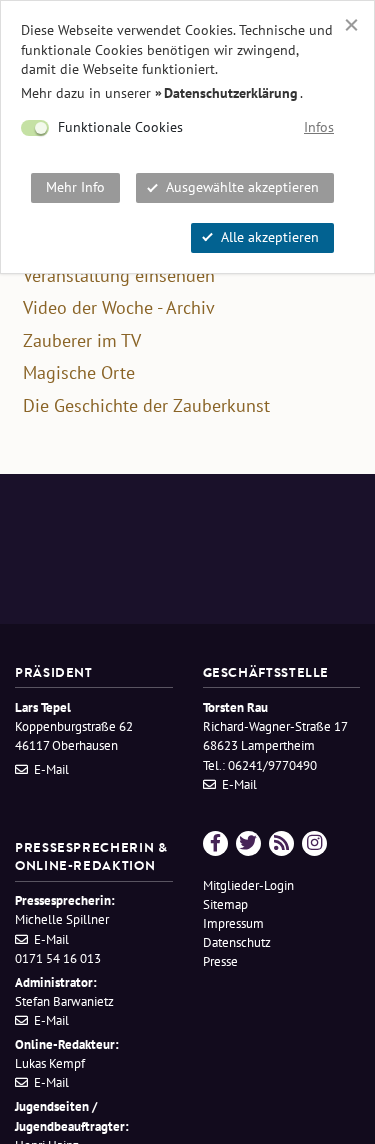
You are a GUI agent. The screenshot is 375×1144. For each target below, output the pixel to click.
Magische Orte (79, 373)
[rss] (281, 843)
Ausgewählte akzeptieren (242, 187)
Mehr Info (75, 187)
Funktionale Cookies (120, 127)
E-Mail (51, 769)
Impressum (233, 923)
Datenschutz (237, 942)
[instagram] (314, 843)
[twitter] (248, 843)
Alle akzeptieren (270, 237)
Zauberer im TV (82, 341)
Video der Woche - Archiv (119, 308)
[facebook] (215, 843)
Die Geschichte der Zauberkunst (146, 406)
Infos (319, 127)
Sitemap (225, 904)
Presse (220, 961)
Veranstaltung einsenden (119, 276)
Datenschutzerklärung (231, 93)
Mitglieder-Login (248, 885)
